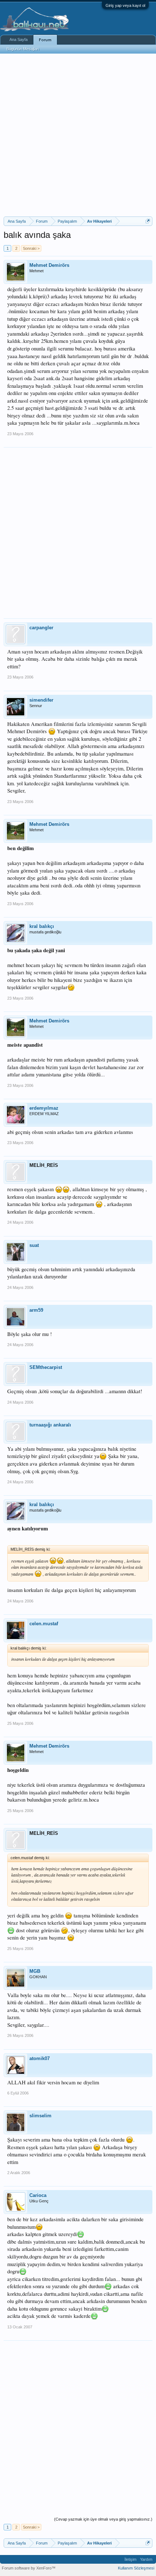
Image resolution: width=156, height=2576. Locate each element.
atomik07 (40, 2058)
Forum (45, 40)
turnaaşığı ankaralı (50, 1425)
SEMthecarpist (46, 1367)
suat (34, 1245)
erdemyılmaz (44, 1108)
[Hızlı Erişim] (148, 221)
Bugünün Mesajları (23, 49)
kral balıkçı (42, 926)
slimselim (40, 2116)
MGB (35, 1971)
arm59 (36, 1310)
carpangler (41, 628)
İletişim (130, 2559)
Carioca (38, 2195)
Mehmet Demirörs (49, 265)
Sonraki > (31, 248)
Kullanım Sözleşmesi (136, 2568)
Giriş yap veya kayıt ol (125, 5)
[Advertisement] (78, 135)
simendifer (41, 700)
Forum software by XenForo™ (29, 2568)
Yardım (146, 2559)
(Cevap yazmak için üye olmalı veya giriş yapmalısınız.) (103, 2519)
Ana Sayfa (19, 39)
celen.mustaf (44, 1624)
